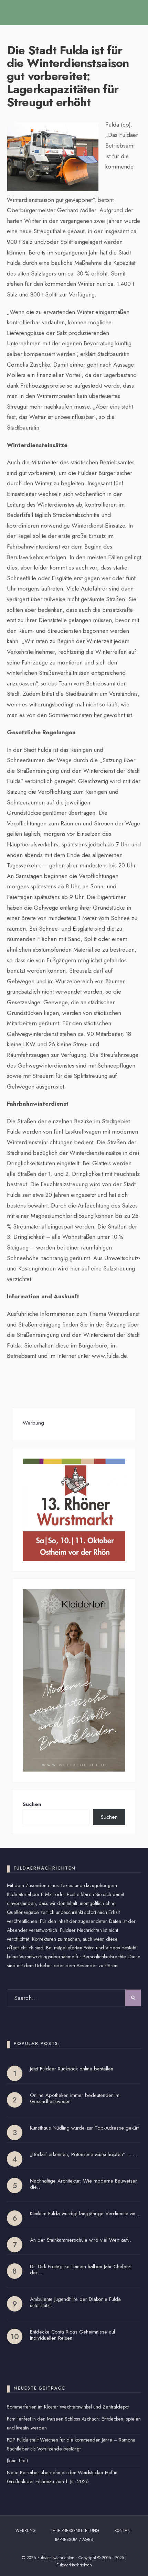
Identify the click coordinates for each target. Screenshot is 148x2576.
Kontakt (123, 2531)
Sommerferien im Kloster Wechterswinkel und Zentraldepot (68, 2407)
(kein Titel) (17, 2460)
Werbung (26, 2531)
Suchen (32, 1804)
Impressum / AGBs (74, 2540)
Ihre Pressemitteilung (75, 2531)
